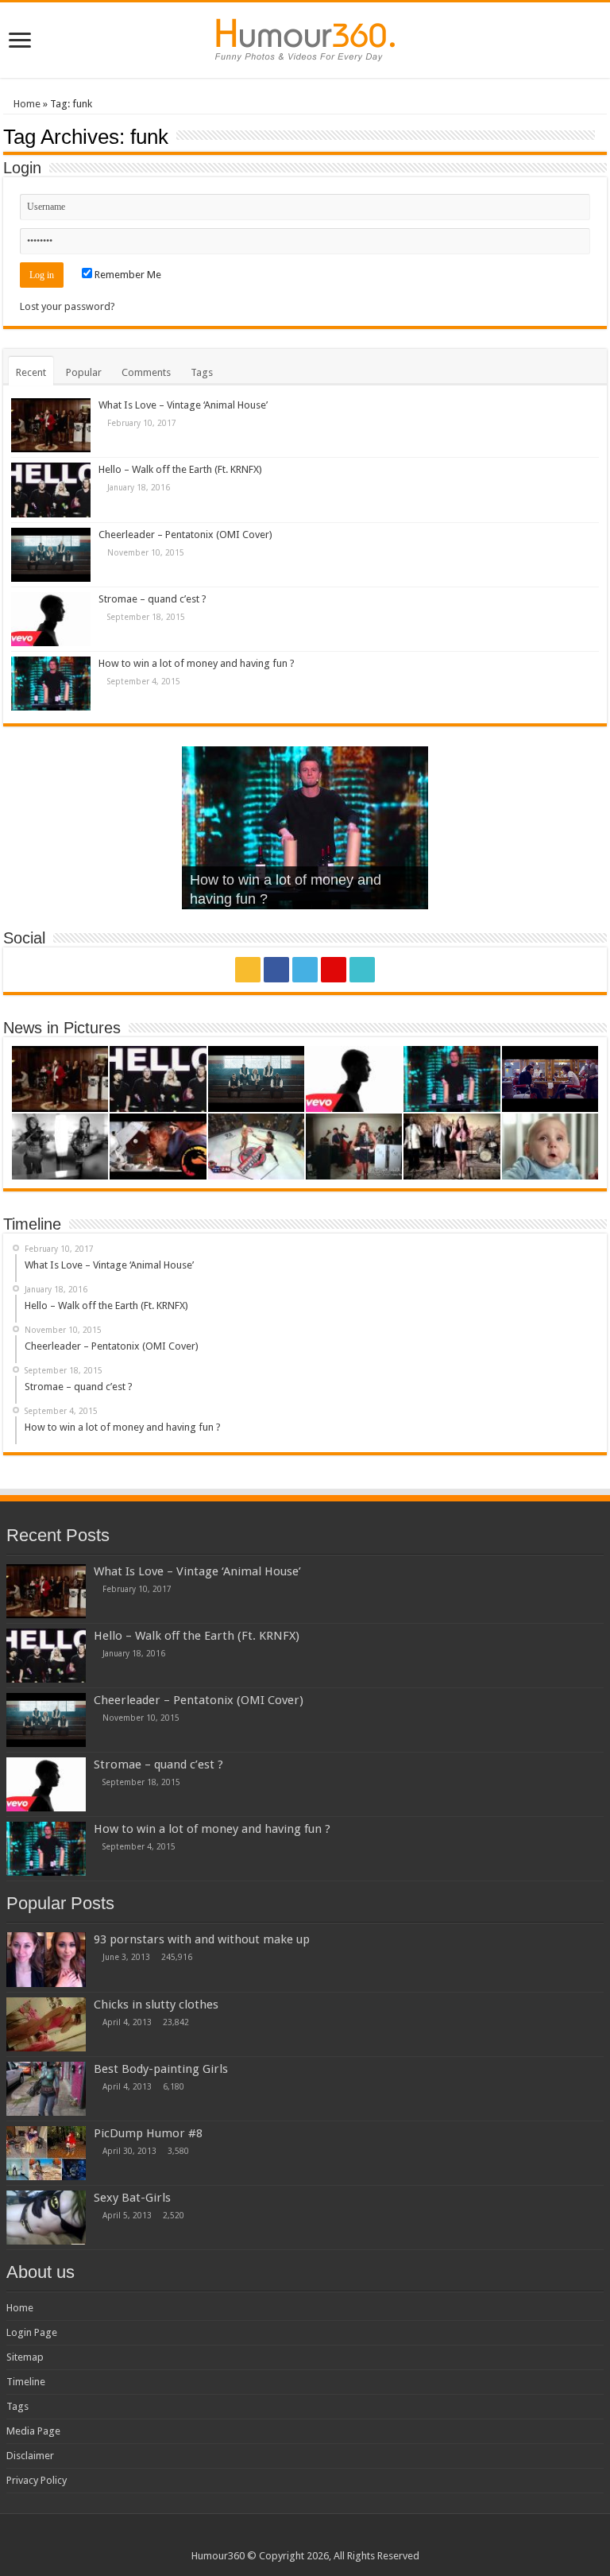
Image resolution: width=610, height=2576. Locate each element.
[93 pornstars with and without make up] (46, 1959)
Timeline (26, 2382)
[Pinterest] (334, 970)
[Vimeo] (362, 970)
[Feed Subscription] (602, 136)
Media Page (33, 2431)
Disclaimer (30, 2456)
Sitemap (25, 2357)
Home (26, 104)
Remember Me (127, 275)
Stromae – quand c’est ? (152, 599)
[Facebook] (276, 970)
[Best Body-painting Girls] (46, 2089)
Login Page (32, 2332)
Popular (84, 372)
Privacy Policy (37, 2480)
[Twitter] (305, 970)
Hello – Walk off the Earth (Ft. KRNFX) (180, 469)
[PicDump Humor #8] (46, 2153)
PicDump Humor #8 (148, 2133)
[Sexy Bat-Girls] (46, 2218)
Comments (146, 372)
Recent (31, 372)
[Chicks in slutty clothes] (46, 2024)
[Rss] (248, 970)
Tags (202, 372)
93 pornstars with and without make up (202, 1939)
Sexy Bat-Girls (132, 2198)
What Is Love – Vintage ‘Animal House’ (183, 405)
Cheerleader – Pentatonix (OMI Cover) (185, 535)
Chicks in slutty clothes (156, 2005)
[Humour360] (305, 37)
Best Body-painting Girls (161, 2069)
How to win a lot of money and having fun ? (197, 663)
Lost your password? (68, 306)
